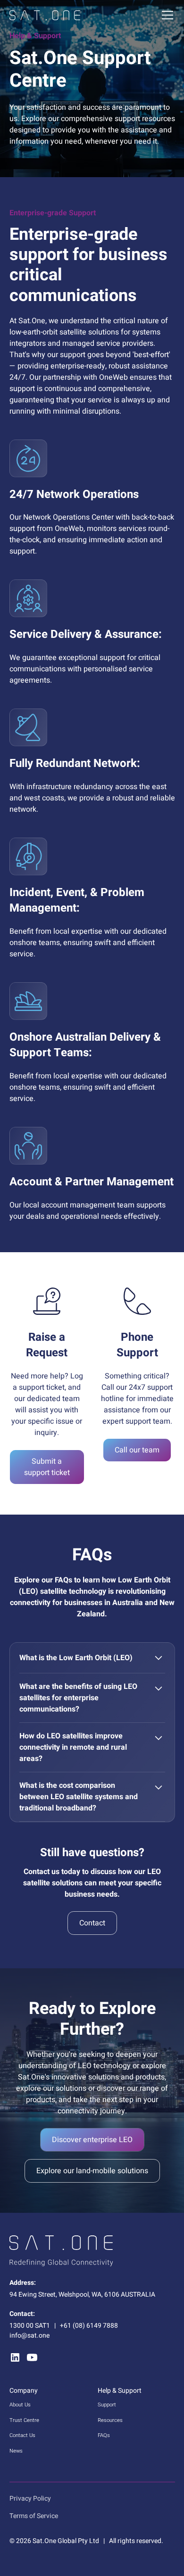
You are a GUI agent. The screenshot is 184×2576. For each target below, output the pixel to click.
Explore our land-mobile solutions (92, 2171)
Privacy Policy (30, 2499)
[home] (45, 15)
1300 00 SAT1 (30, 2326)
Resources (110, 2420)
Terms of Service (34, 2516)
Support (107, 2405)
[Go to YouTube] (32, 2357)
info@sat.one (29, 2336)
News (16, 2451)
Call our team (137, 1450)
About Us (20, 2405)
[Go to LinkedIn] (15, 2357)
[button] (166, 15)
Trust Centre (24, 2420)
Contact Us (22, 2435)
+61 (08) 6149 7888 (89, 2326)
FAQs (104, 2435)
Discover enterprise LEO (92, 2140)
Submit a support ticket (47, 1467)
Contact (92, 1923)
